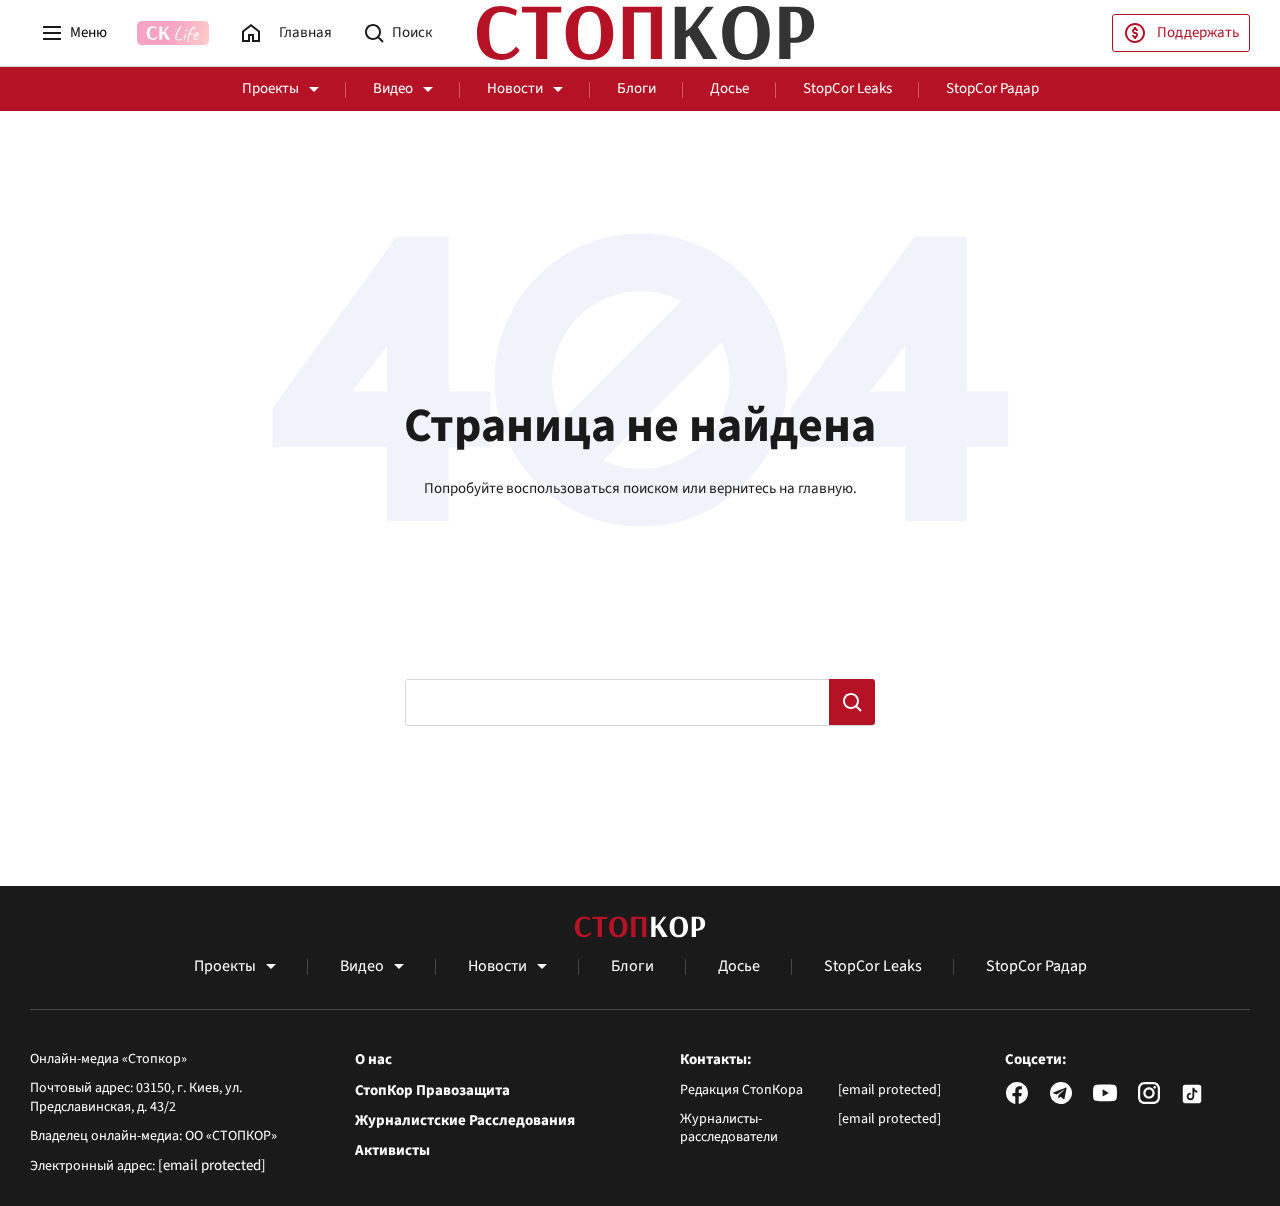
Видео (393, 88)
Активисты (392, 1151)
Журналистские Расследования (465, 1121)
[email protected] (212, 1165)
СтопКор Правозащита (432, 1091)
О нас (373, 1060)
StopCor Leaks (847, 88)
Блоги (636, 88)
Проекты (270, 88)
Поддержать (1198, 32)
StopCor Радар (992, 88)
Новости (515, 88)
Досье (729, 88)
